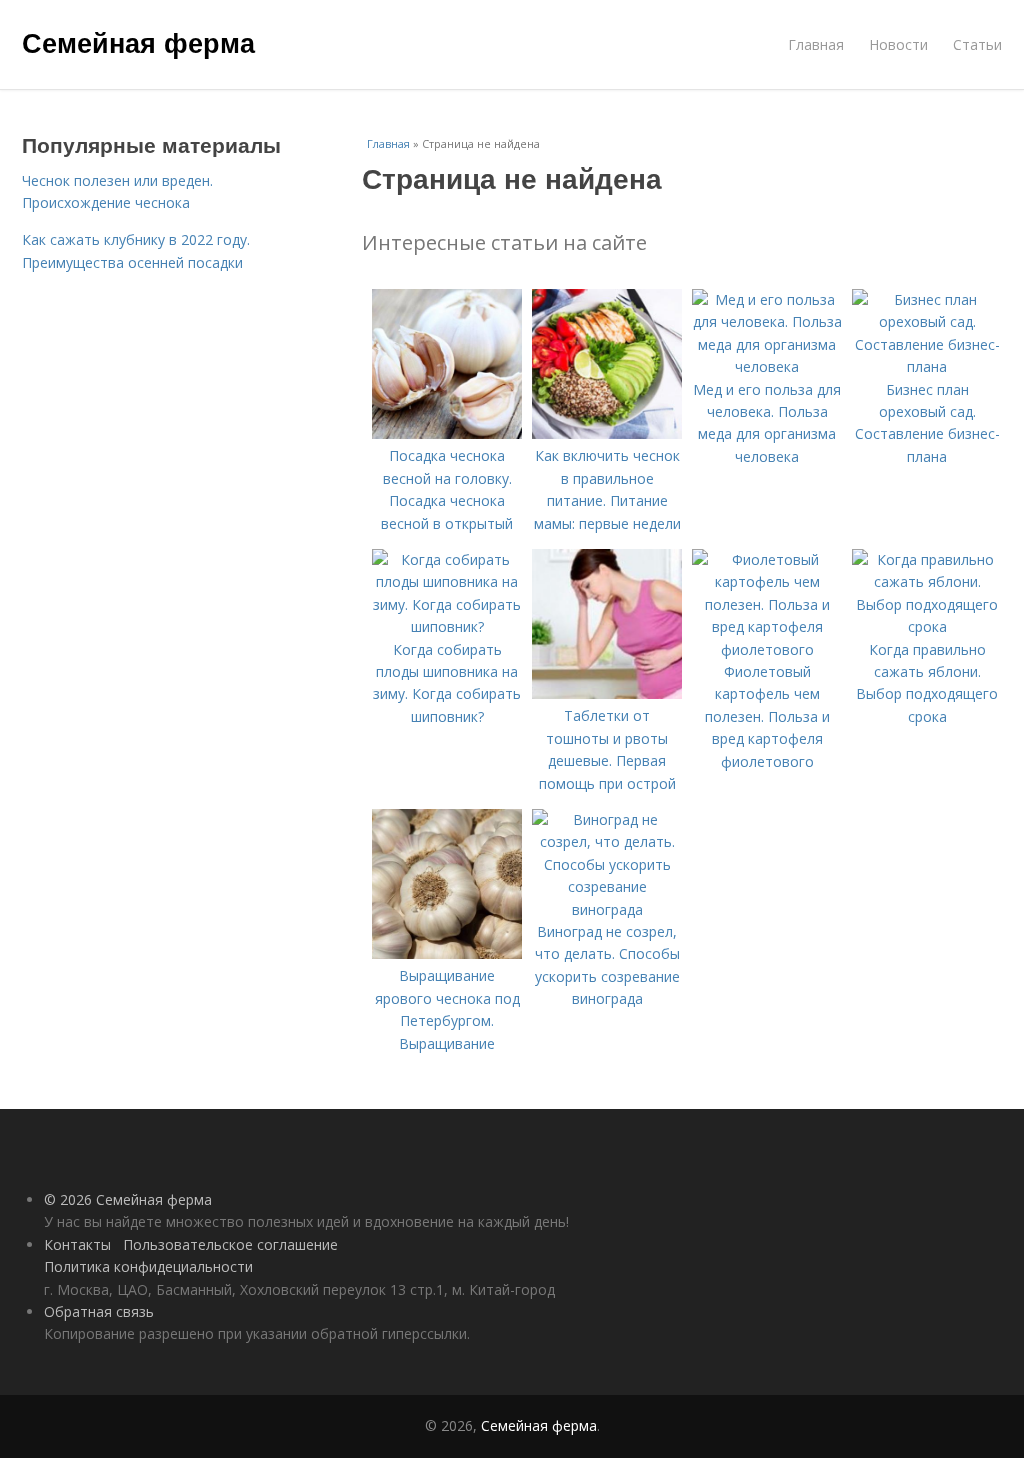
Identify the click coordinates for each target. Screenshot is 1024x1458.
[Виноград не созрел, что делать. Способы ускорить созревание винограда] (607, 909)
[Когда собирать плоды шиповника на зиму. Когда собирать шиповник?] (447, 626)
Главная (816, 44)
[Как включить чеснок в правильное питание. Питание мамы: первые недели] (607, 433)
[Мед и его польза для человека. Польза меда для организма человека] (767, 366)
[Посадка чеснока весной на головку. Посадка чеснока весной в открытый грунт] (447, 433)
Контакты (77, 1244)
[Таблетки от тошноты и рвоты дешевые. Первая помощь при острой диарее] (607, 693)
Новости (898, 44)
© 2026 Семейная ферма (128, 1199)
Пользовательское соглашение (230, 1244)
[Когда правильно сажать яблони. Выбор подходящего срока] (927, 626)
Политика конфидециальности (148, 1266)
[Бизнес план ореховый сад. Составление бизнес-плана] (927, 366)
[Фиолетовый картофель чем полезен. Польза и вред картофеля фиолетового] (767, 649)
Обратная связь (99, 1311)
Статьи (977, 44)
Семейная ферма (138, 42)
